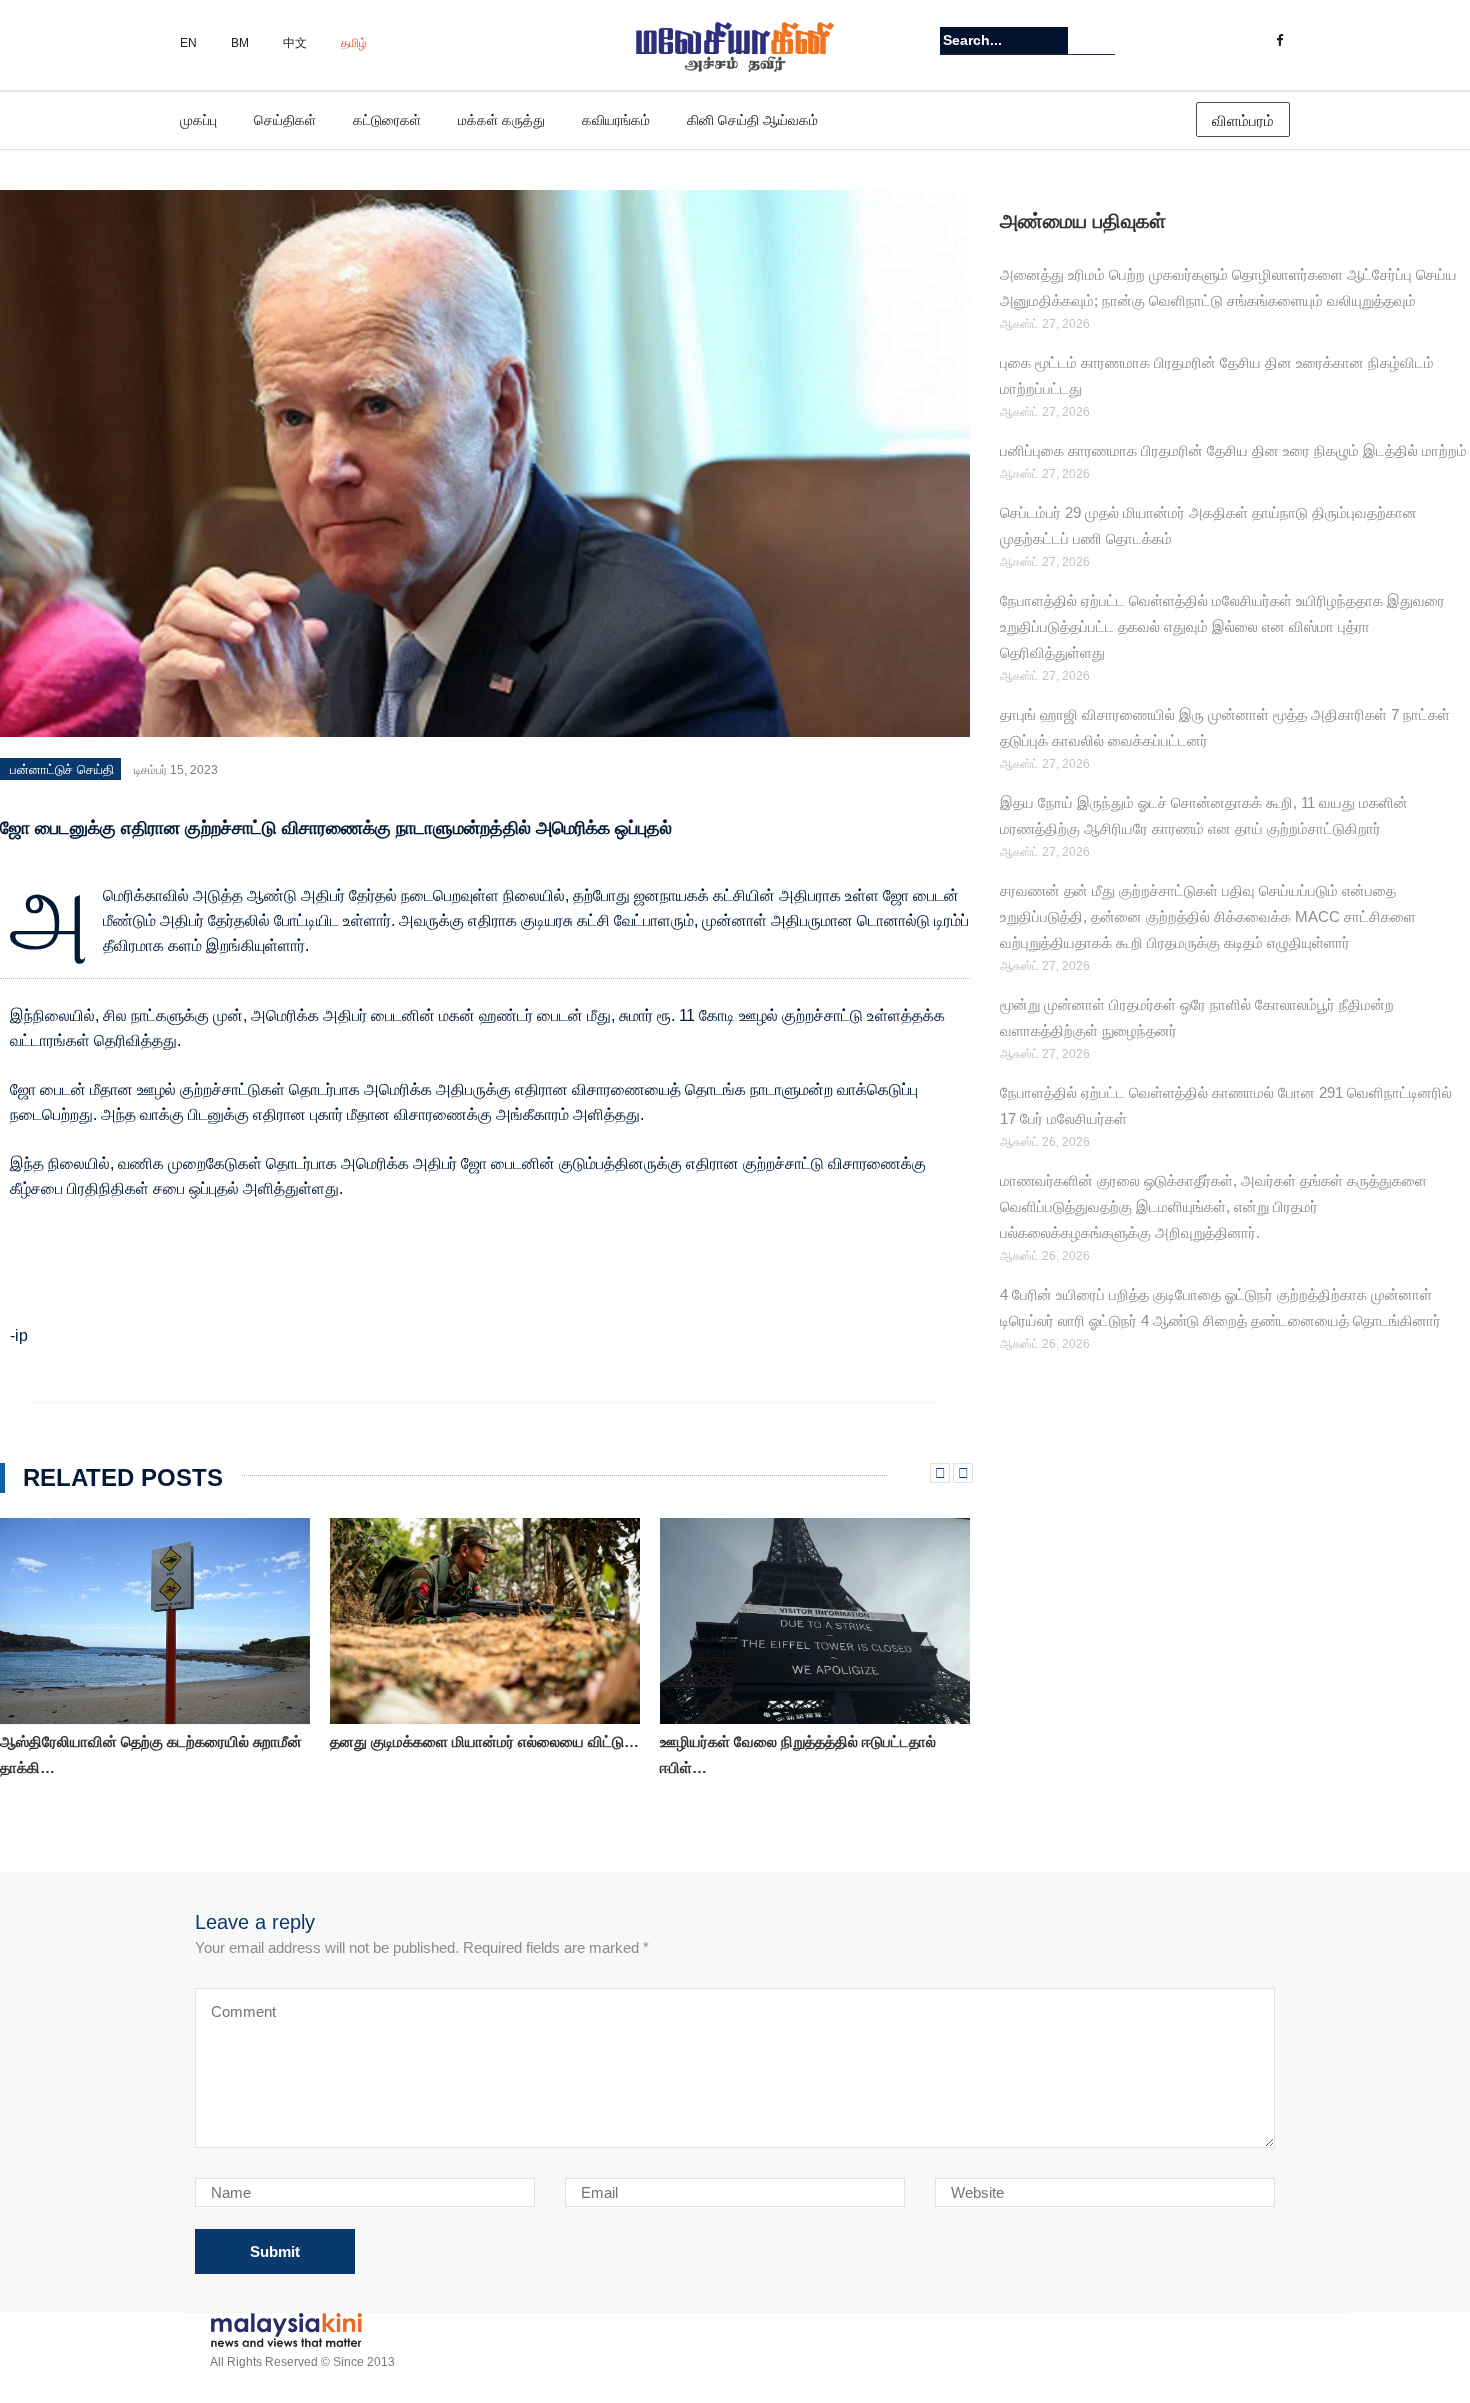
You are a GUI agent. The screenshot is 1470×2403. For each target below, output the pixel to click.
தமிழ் (354, 43)
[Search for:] (1004, 40)
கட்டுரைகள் (387, 120)
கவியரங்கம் (616, 120)
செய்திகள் (285, 120)
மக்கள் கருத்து (501, 120)
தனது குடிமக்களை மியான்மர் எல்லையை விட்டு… (154, 1741)
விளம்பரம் (1243, 120)
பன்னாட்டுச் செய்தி (62, 769)
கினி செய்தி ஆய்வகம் (752, 120)
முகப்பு (198, 120)
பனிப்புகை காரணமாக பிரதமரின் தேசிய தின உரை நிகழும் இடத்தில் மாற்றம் (1233, 450)
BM (240, 43)
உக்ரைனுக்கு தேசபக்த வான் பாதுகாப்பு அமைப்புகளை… (778, 1744)
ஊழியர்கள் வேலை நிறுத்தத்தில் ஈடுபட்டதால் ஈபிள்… (468, 1754)
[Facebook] (1279, 41)
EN (188, 43)
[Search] (1102, 40)
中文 (295, 43)
